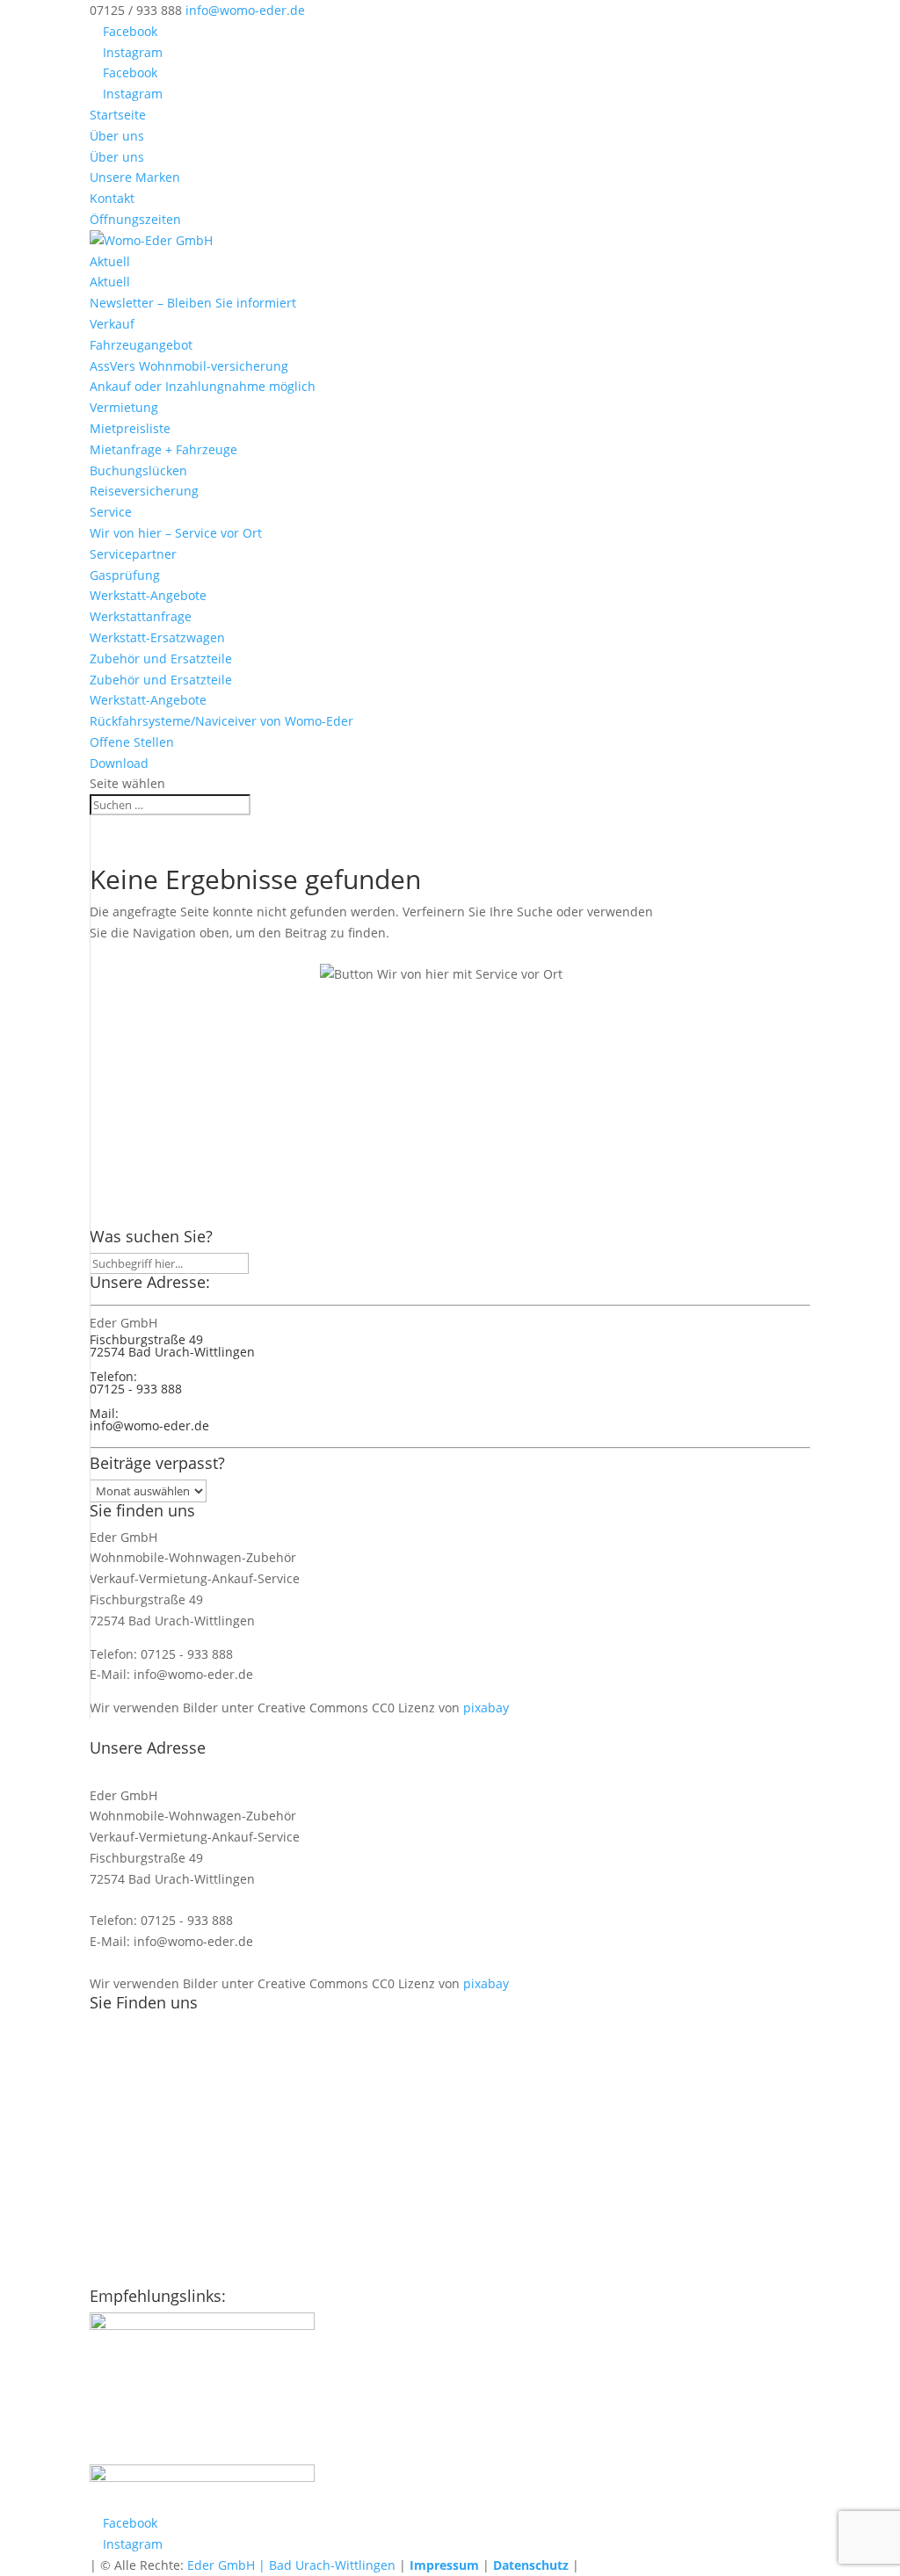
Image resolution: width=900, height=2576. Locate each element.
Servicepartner (133, 554)
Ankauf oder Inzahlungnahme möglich (203, 386)
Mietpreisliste (130, 428)
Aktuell (110, 261)
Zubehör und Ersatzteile (161, 658)
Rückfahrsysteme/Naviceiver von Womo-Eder (221, 721)
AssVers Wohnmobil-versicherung (189, 366)
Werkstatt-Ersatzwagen (157, 637)
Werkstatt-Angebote (148, 595)
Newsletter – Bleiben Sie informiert (193, 303)
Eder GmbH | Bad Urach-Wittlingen (291, 2565)
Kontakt (112, 198)
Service (111, 512)
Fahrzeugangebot (141, 345)
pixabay (486, 1708)
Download (119, 763)
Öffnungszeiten (135, 219)
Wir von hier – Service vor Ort (176, 533)
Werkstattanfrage (141, 616)
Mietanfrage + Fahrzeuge (163, 449)
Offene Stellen (132, 742)
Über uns (117, 136)
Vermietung (124, 407)
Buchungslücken (138, 470)
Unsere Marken (135, 177)
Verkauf (112, 324)
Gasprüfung (125, 575)
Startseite (118, 115)
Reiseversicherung (144, 491)
